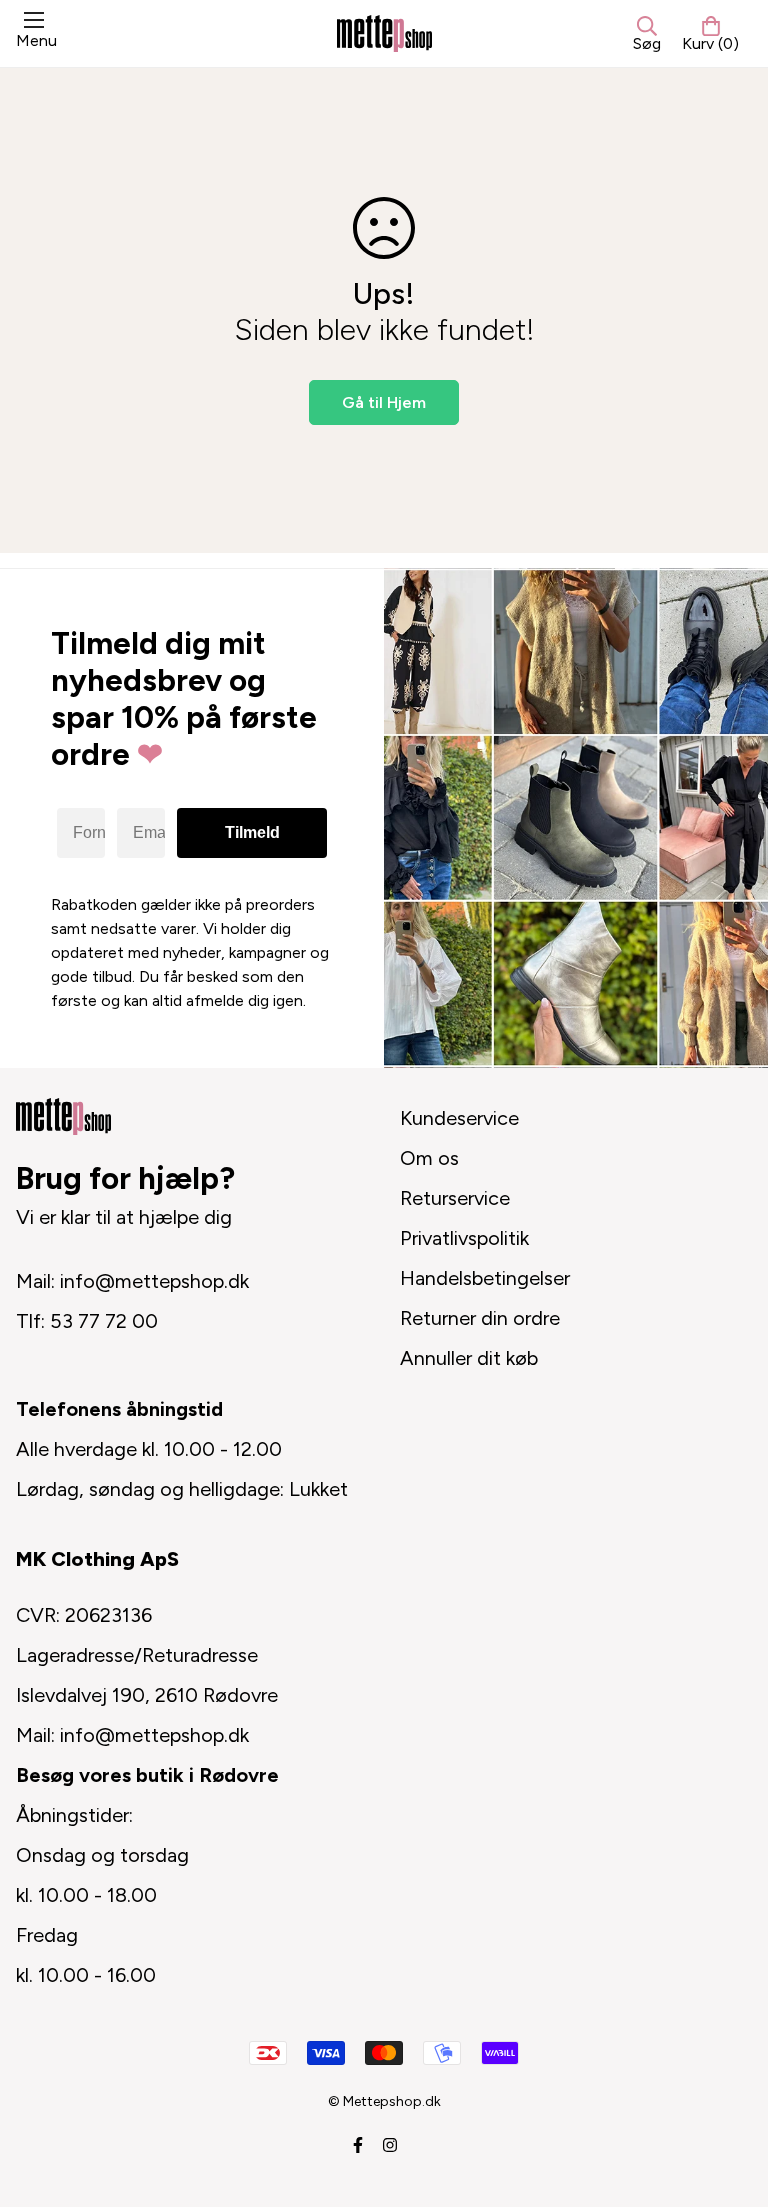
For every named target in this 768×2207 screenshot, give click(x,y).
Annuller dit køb (469, 1358)
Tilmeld (252, 832)
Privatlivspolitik (464, 1238)
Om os (429, 1158)
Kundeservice (459, 1118)
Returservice (455, 1198)
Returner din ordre (480, 1318)
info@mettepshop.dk (154, 1281)
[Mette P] (384, 33)
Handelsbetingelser (485, 1278)
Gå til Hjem (384, 402)
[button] (710, 34)
